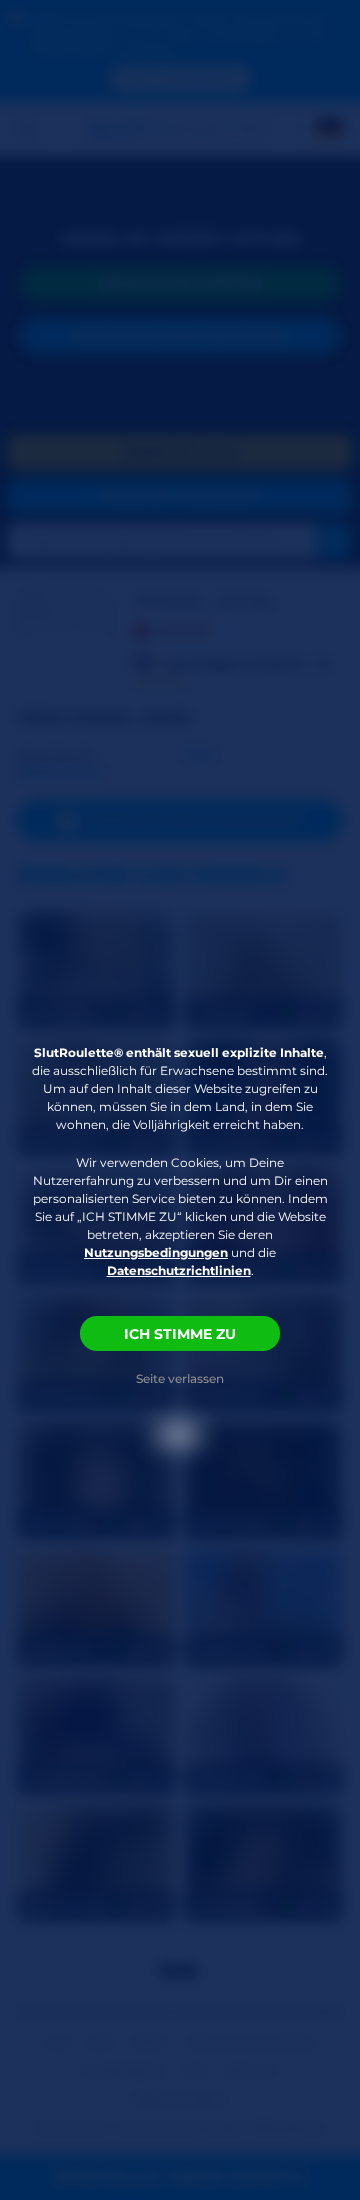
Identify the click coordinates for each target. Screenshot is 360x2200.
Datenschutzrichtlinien (179, 1270)
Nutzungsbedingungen (156, 1252)
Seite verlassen (180, 1378)
